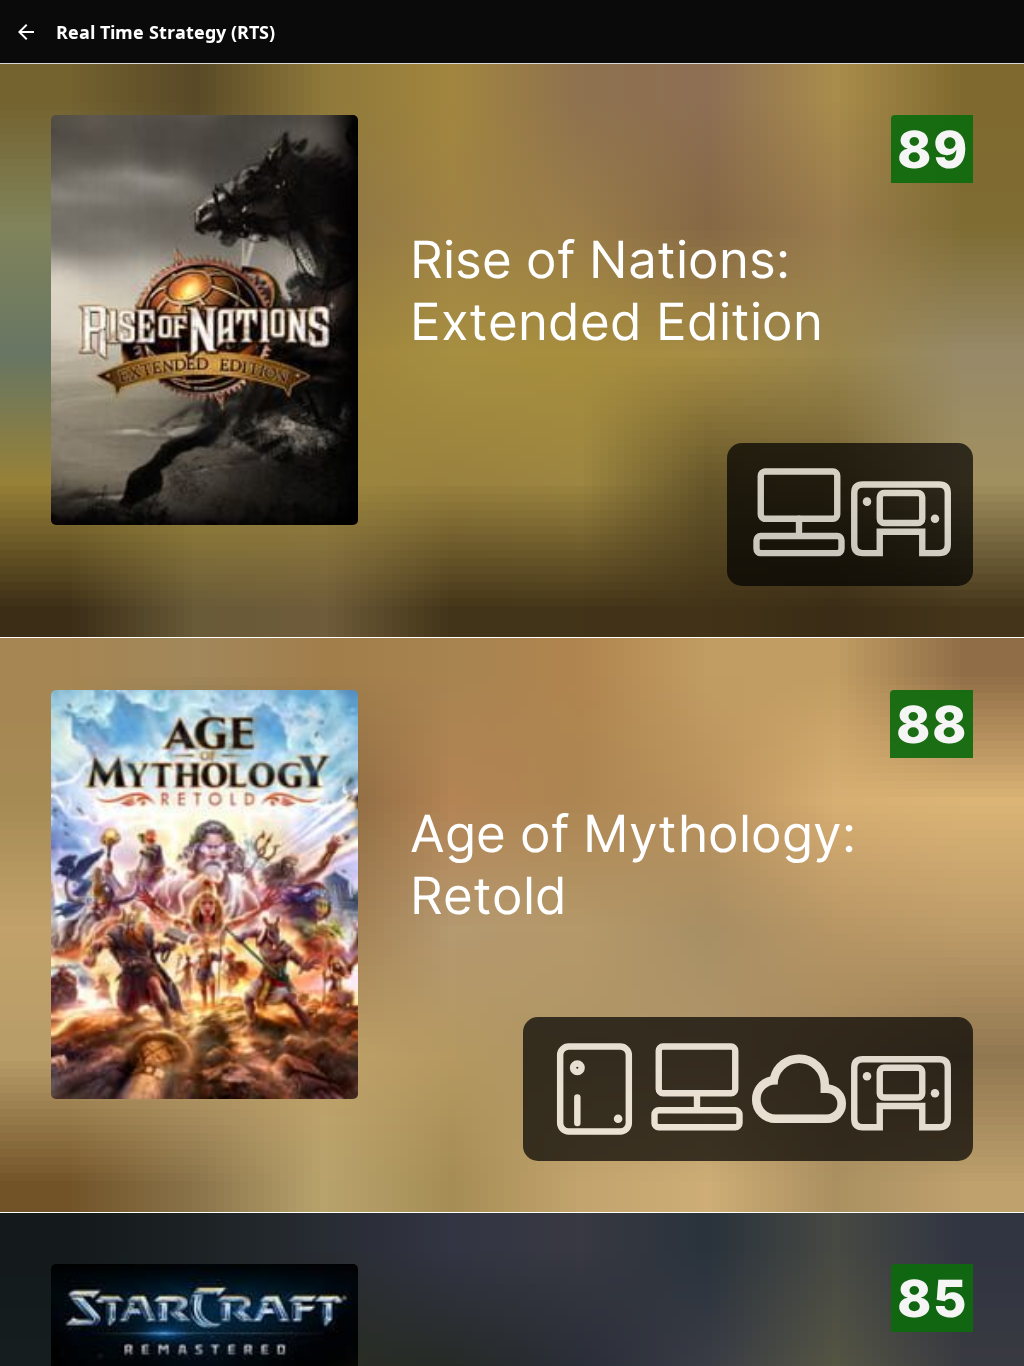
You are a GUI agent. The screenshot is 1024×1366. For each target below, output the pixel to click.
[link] (26, 32)
